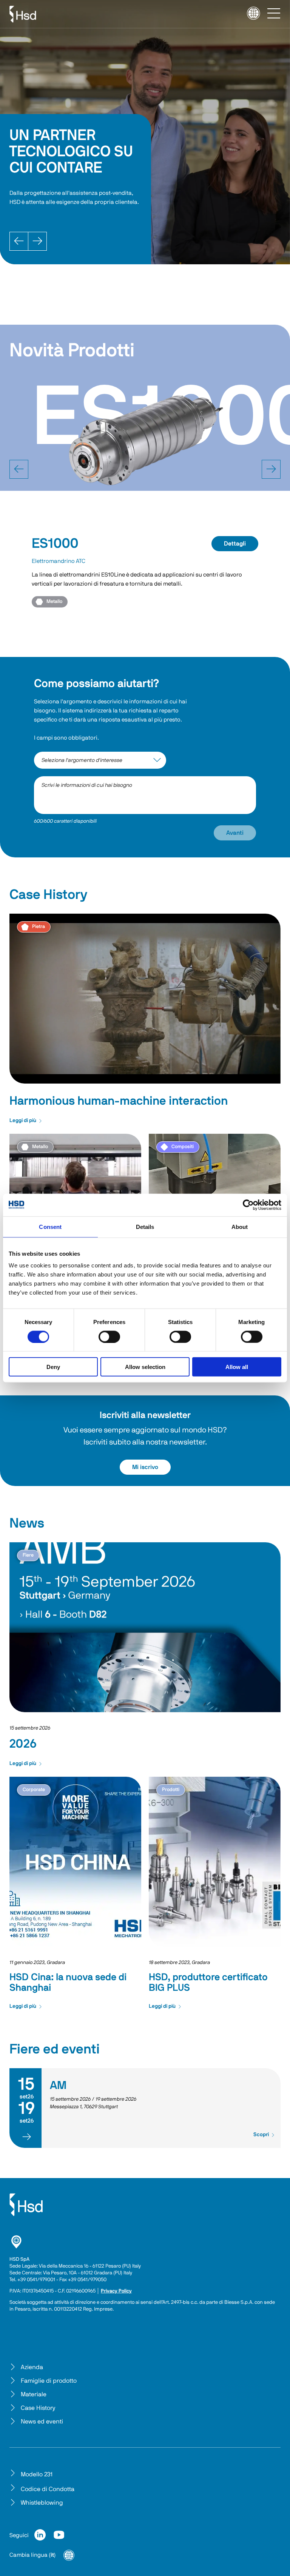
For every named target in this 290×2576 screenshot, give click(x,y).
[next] (271, 469)
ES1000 (55, 544)
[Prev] (19, 241)
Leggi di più (23, 1121)
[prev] (19, 469)
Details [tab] (145, 1226)
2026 (23, 1744)
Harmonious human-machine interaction (119, 1101)
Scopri (261, 2135)
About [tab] (240, 1226)
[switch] (109, 1337)
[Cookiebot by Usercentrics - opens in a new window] (248, 1205)
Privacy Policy (116, 2291)
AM (58, 2086)
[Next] (37, 241)
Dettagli (235, 544)
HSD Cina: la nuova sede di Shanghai (68, 1982)
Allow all (237, 1367)
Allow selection (145, 1367)
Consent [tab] (50, 1226)
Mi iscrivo (145, 1467)
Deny (53, 1367)
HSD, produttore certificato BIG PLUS (208, 1982)
